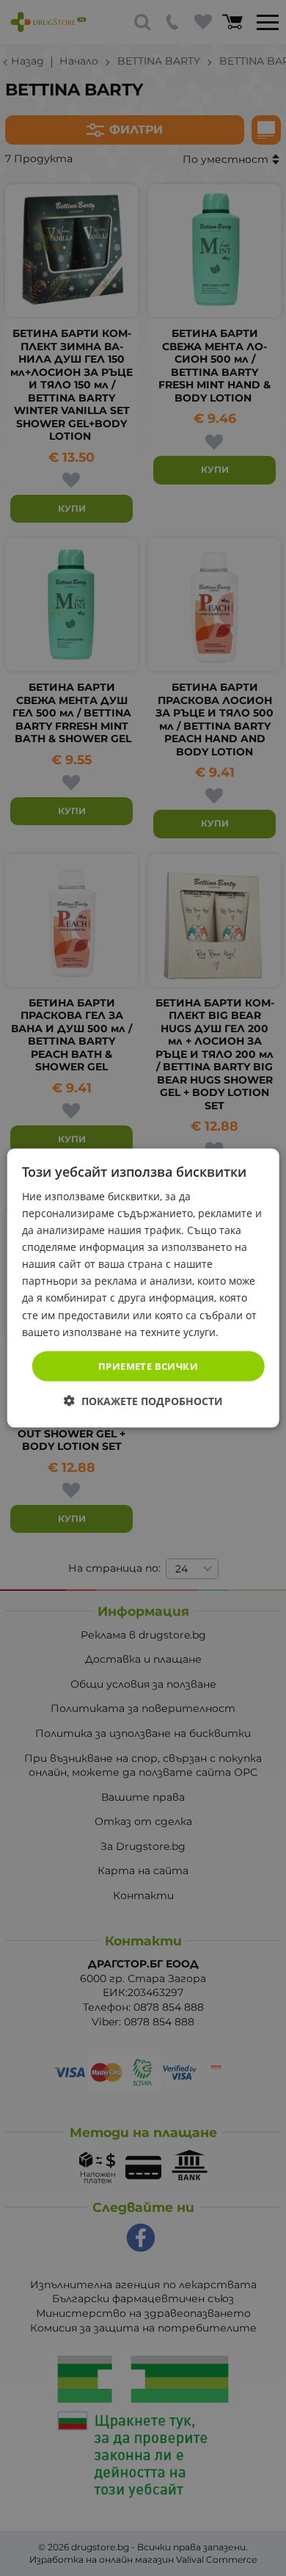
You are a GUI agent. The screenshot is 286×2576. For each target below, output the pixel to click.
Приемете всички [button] (148, 1365)
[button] (143, 1401)
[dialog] (143, 1288)
